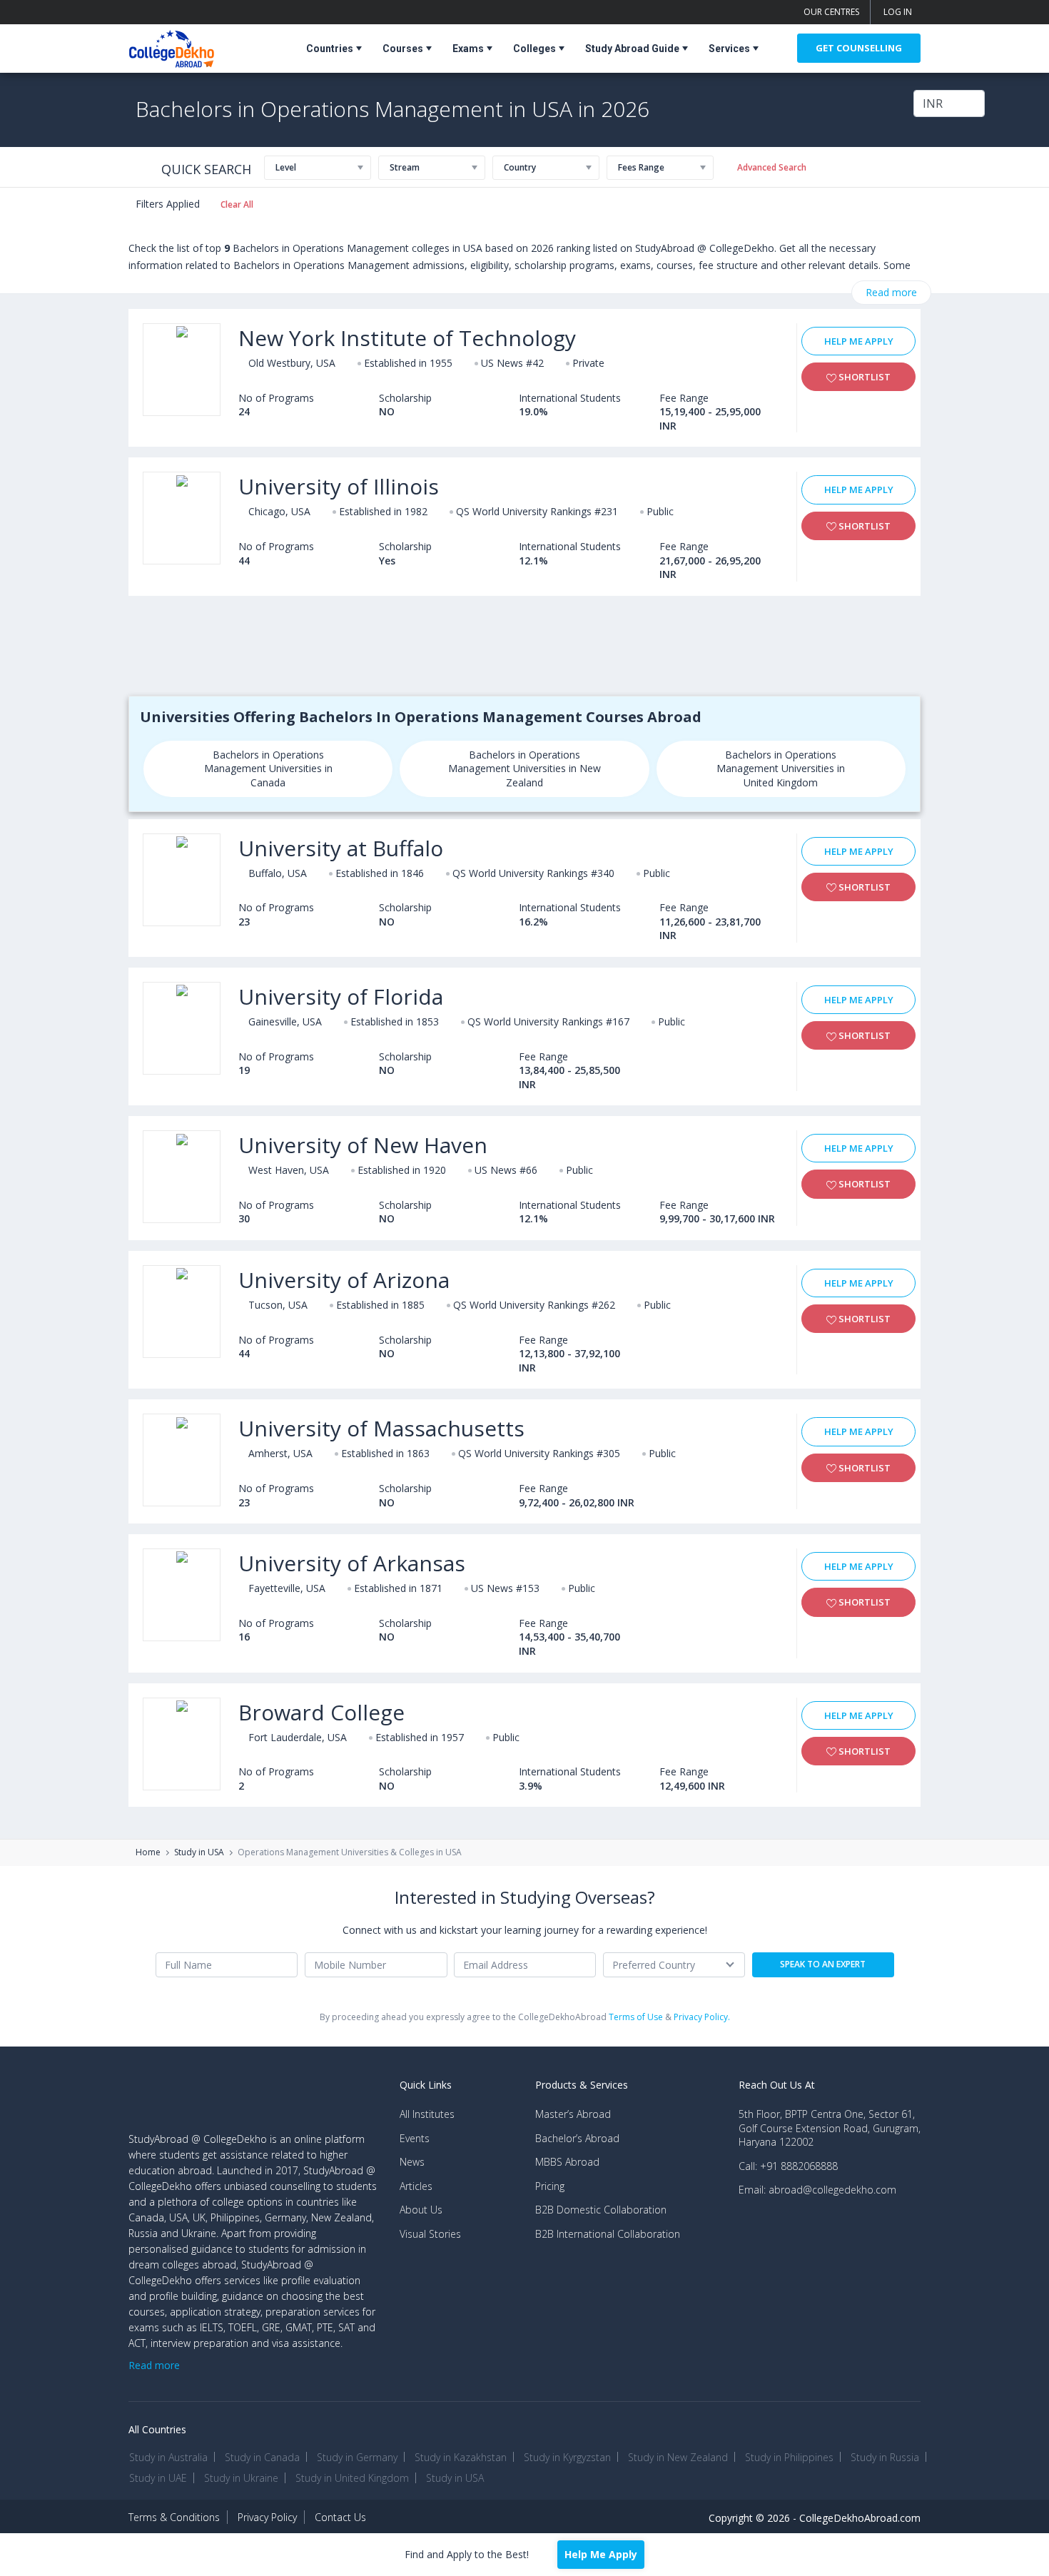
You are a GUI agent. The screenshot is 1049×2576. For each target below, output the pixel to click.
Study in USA (199, 1852)
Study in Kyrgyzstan (567, 2457)
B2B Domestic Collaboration (601, 2210)
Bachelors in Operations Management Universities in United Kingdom (781, 769)
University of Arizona (344, 1280)
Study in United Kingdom (352, 2478)
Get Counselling (859, 48)
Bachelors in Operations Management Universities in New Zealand (524, 769)
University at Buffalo (341, 848)
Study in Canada (262, 2457)
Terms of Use (636, 2017)
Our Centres (831, 12)
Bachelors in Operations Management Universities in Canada (268, 769)
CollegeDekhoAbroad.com (860, 2518)
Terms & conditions (174, 2517)
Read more (891, 292)
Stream (405, 167)
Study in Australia (168, 2457)
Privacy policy (267, 2517)
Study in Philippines (789, 2457)
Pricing (550, 2186)
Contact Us (340, 2517)
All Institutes (427, 2114)
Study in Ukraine (241, 2478)
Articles (416, 2186)
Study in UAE (158, 2478)
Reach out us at (777, 2085)
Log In (898, 12)
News (412, 2162)
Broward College (321, 1712)
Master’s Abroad (573, 2114)
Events (415, 2138)
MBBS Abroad (567, 2162)
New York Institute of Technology (407, 338)
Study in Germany (357, 2457)
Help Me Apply (859, 341)
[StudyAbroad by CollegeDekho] (172, 46)
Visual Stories (430, 2234)
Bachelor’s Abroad (577, 2138)
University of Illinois (339, 486)
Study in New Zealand (678, 2457)
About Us (421, 2210)
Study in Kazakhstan (461, 2457)
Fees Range (641, 167)
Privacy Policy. (702, 2017)
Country (520, 167)
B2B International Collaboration (608, 2234)
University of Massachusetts (381, 1428)
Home (148, 1852)
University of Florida (341, 997)
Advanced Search (772, 167)
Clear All (237, 204)
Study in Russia (885, 2457)
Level (286, 167)
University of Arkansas (352, 1563)
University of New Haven (363, 1145)
